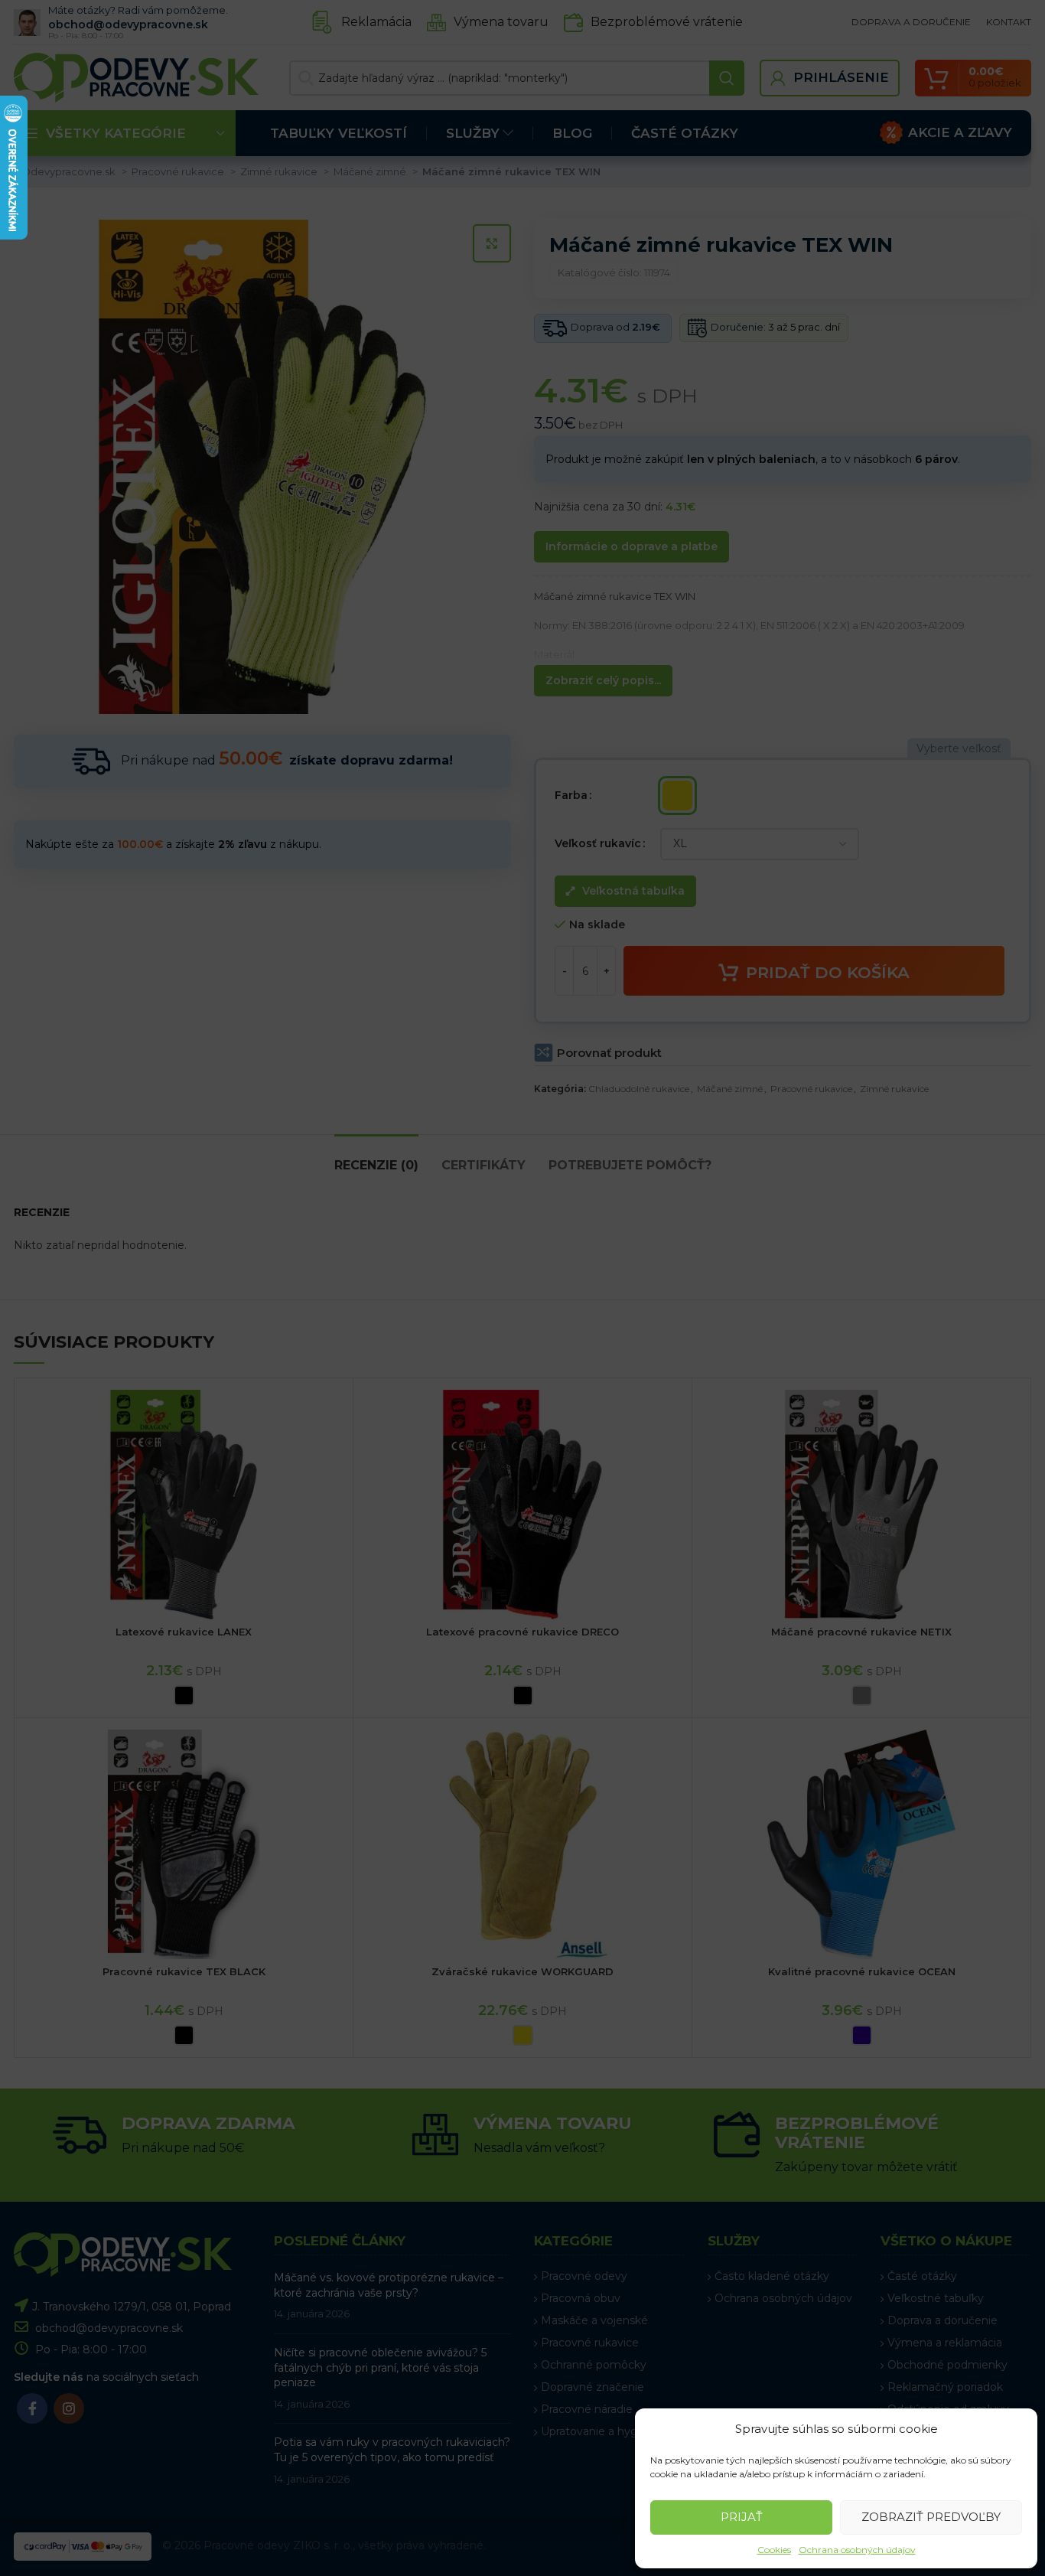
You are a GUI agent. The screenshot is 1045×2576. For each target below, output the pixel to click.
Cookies (774, 2550)
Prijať (742, 2517)
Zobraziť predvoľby (931, 2517)
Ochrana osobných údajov (857, 2550)
